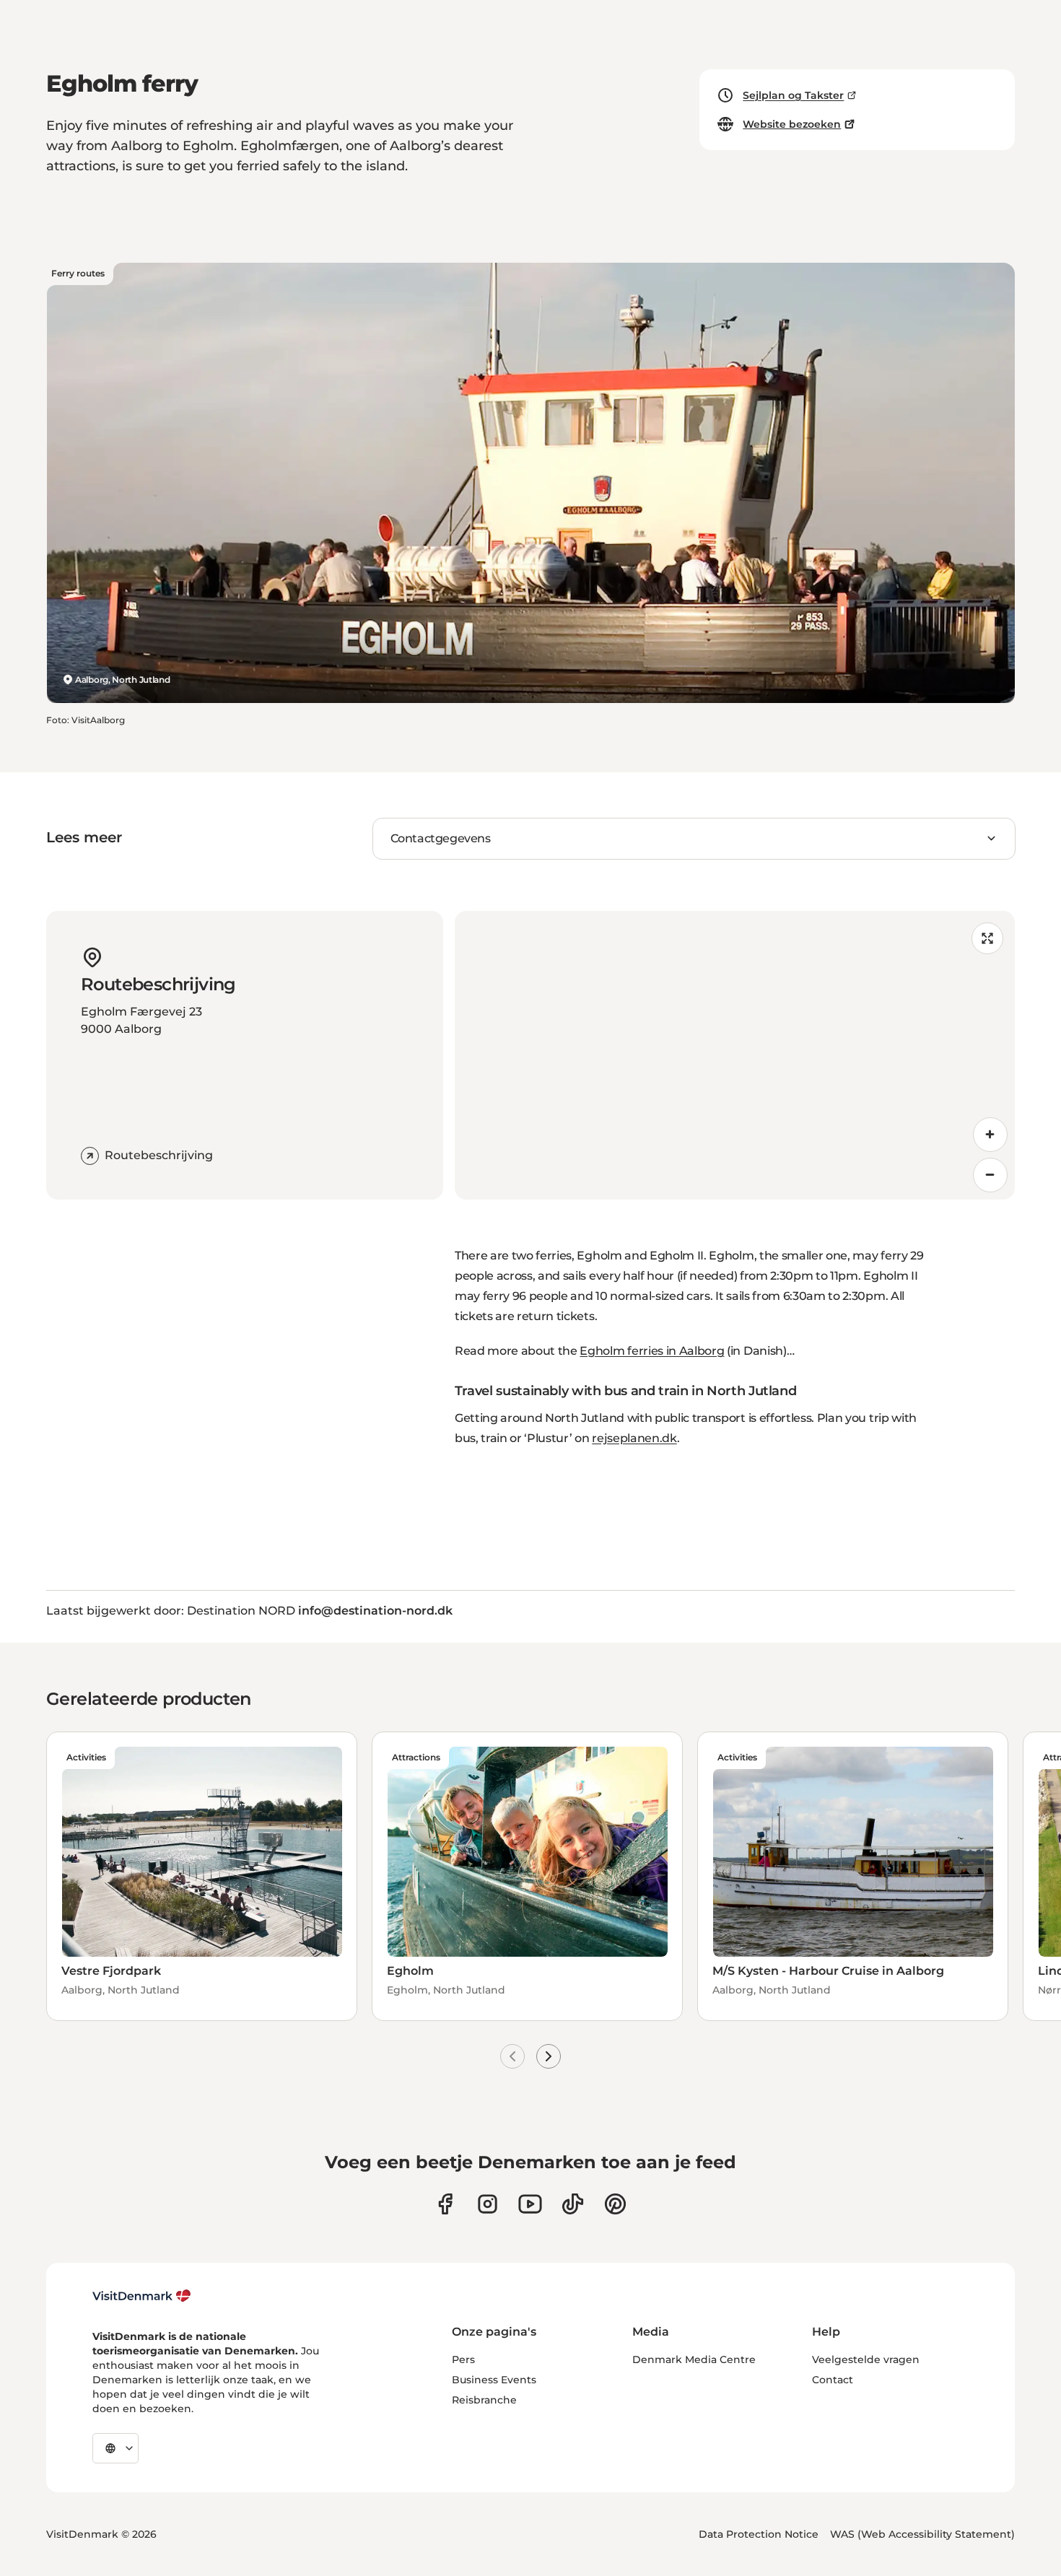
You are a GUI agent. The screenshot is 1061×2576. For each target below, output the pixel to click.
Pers (463, 2359)
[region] (735, 1055)
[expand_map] (987, 938)
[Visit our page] (488, 2204)
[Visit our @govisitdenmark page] (573, 2204)
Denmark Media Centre (694, 2359)
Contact (833, 2380)
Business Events (494, 2380)
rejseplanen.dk (634, 1438)
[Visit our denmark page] (445, 2204)
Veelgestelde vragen (866, 2359)
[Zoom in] (990, 1135)
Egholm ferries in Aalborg (652, 1351)
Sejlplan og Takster (793, 95)
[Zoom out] (990, 1175)
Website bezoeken (792, 124)
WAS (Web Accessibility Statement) (922, 2534)
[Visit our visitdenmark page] (530, 2204)
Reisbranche (484, 2400)
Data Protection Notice (759, 2534)
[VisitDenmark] (142, 2296)
